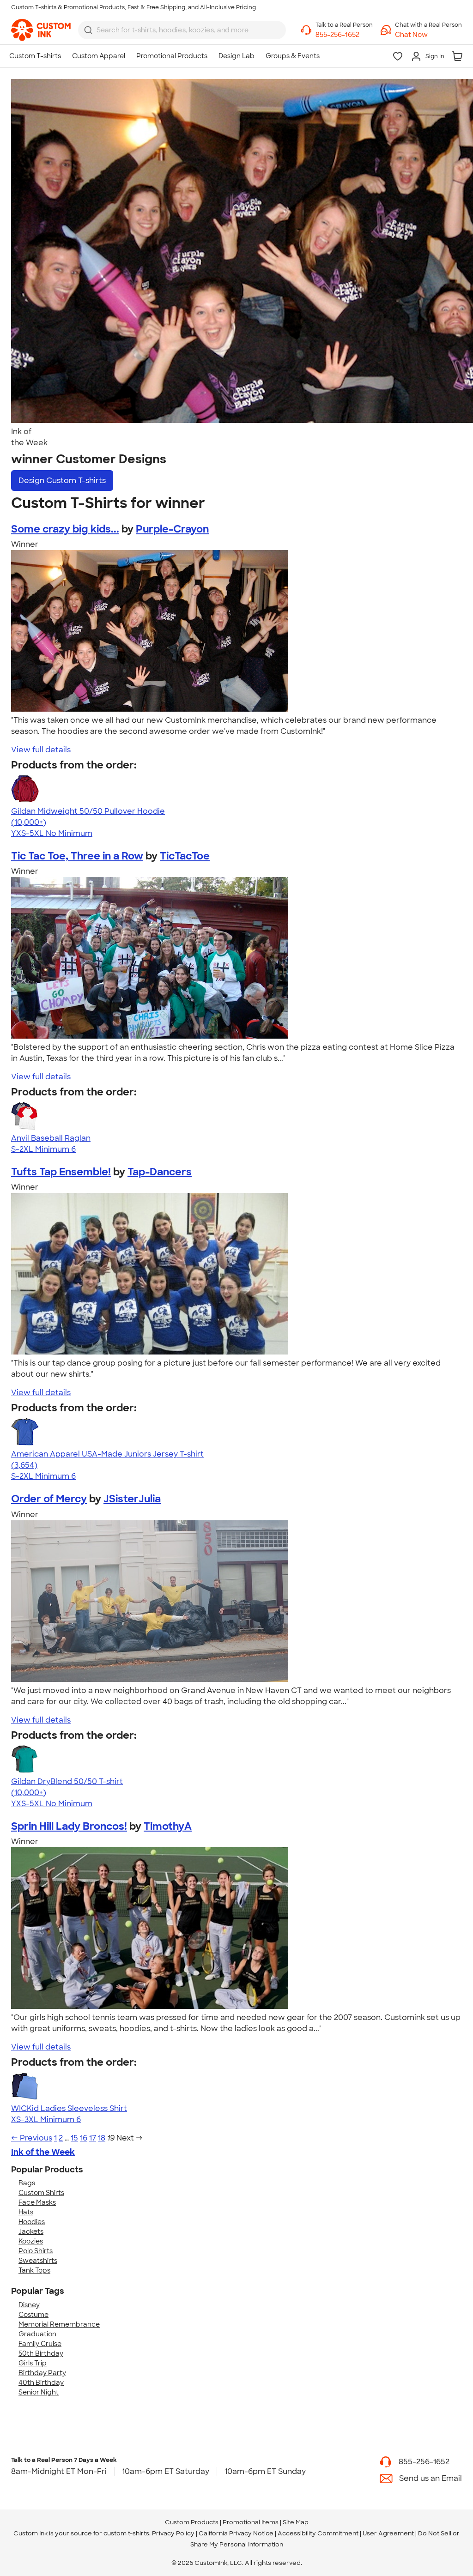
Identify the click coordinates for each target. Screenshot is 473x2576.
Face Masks (37, 2202)
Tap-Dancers (160, 1172)
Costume (33, 2315)
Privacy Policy (173, 2533)
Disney (29, 2305)
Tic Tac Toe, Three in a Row (77, 856)
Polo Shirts (36, 2251)
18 (102, 2138)
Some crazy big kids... (65, 529)
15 (74, 2138)
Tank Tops (34, 2270)
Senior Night (39, 2392)
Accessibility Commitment (318, 2533)
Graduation (37, 2334)
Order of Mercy (49, 1499)
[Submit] (88, 30)
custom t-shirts (126, 2533)
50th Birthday (41, 2353)
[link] (41, 30)
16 (84, 2138)
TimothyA (168, 1826)
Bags (27, 2183)
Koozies (31, 2241)
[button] (428, 35)
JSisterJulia (132, 1499)
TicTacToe (185, 856)
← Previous (32, 2138)
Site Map (296, 2522)
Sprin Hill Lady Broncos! (69, 1826)
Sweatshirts (38, 2261)
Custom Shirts (41, 2193)
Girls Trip (33, 2363)
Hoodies (32, 2222)
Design (62, 481)
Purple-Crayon (172, 529)
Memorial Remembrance (59, 2324)
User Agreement (388, 2533)
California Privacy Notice (236, 2533)
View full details (41, 750)
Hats (26, 2212)
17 (93, 2138)
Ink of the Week (43, 2152)
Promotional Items (251, 2522)
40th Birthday (41, 2382)
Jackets (31, 2231)
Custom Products (192, 2522)
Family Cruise (40, 2344)
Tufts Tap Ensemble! (61, 1172)
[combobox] (182, 30)
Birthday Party (42, 2373)
